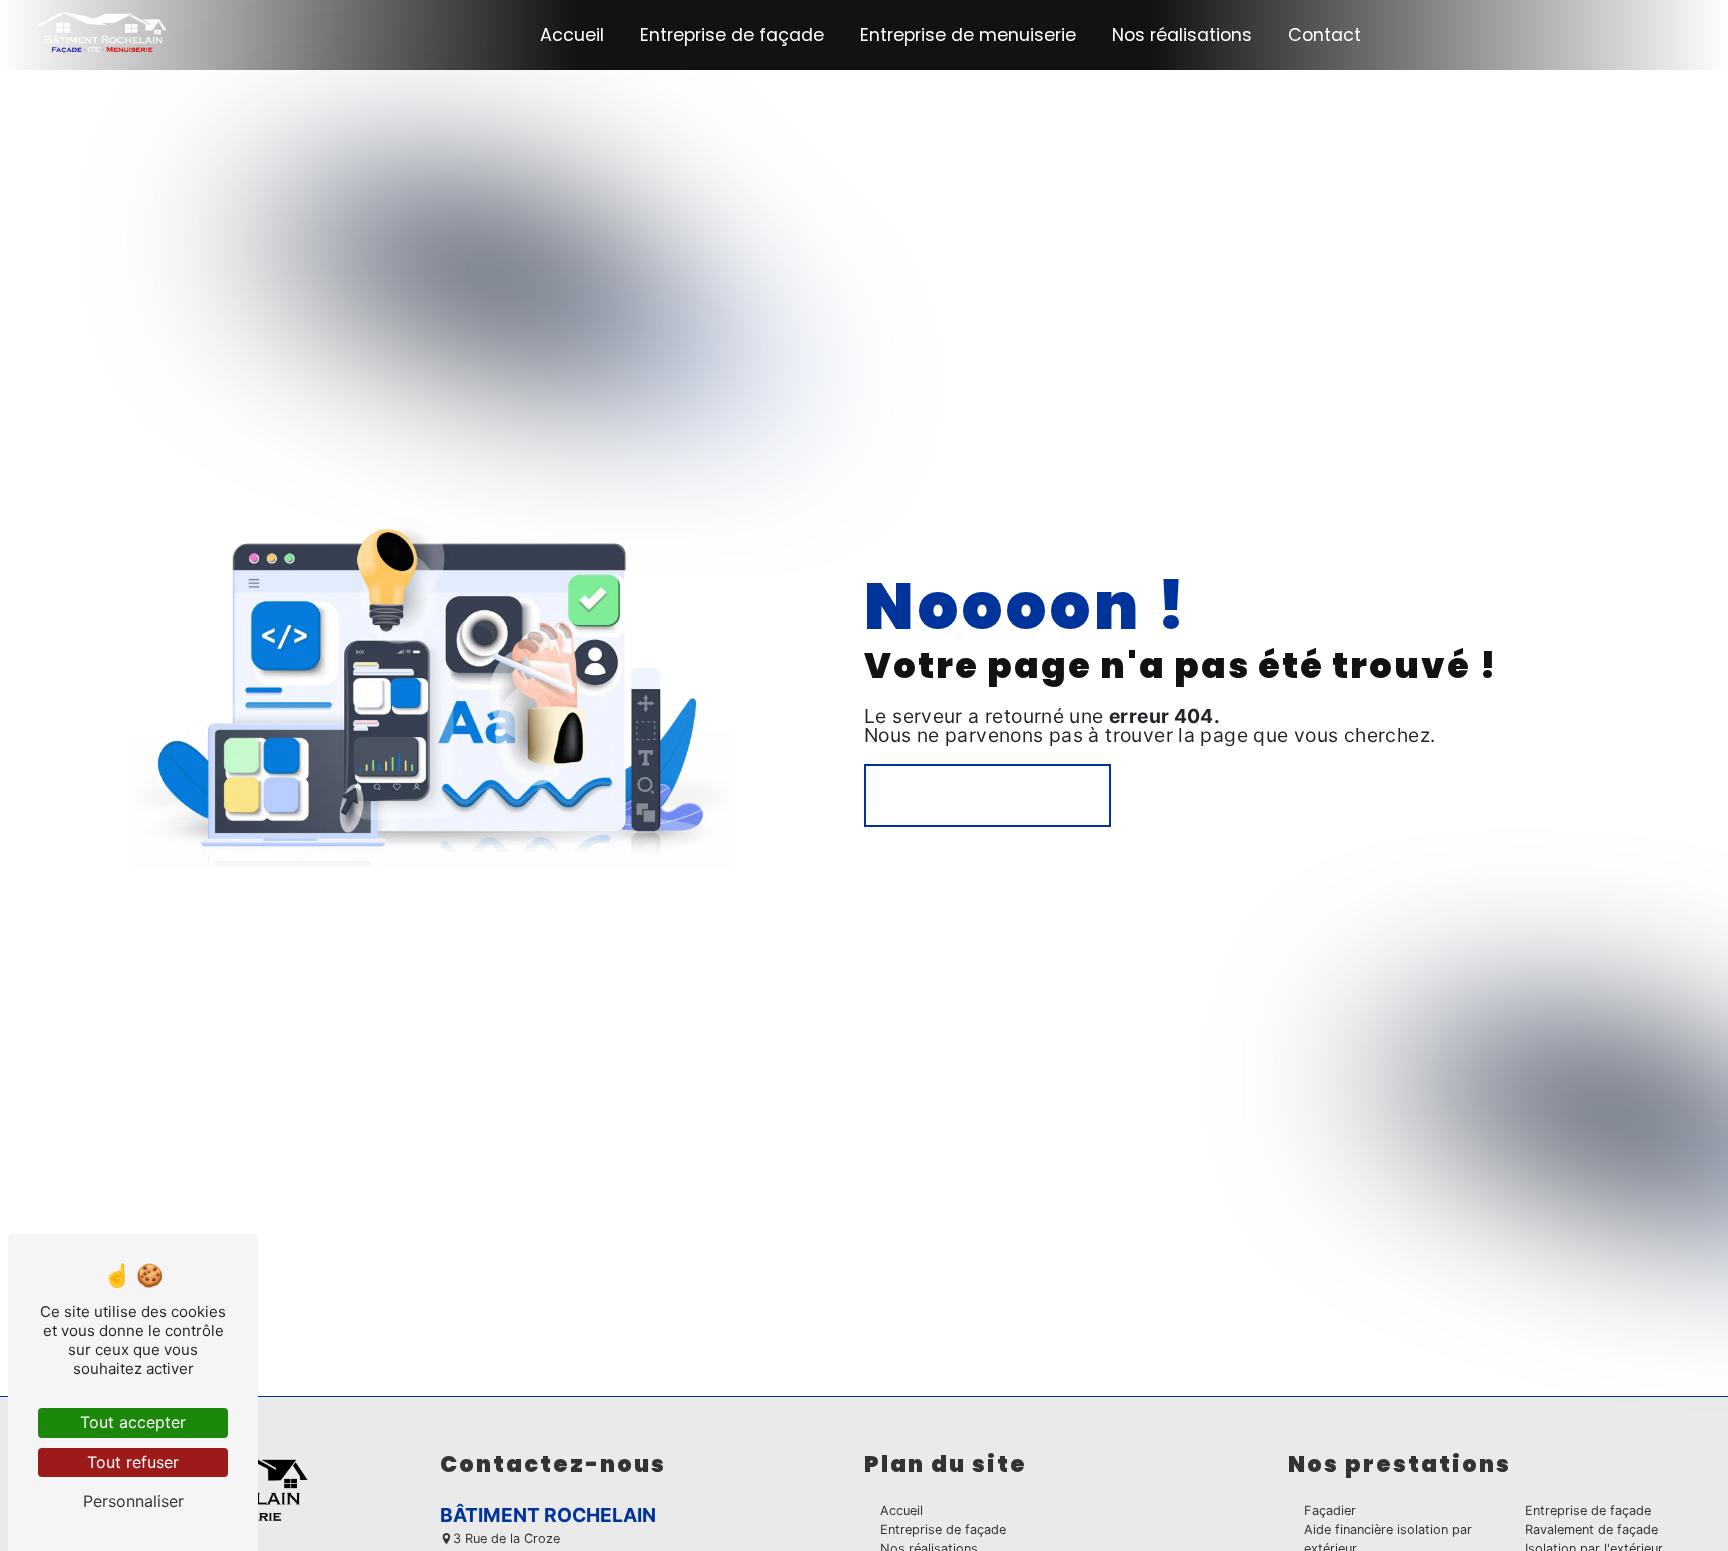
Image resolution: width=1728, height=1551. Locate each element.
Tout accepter (133, 1422)
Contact (1324, 35)
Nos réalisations (1182, 35)
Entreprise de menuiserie (968, 35)
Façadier (1330, 1510)
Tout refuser (133, 1462)
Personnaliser (133, 1501)
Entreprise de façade (732, 35)
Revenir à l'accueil (987, 795)
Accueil (572, 35)
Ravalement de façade (1591, 1529)
